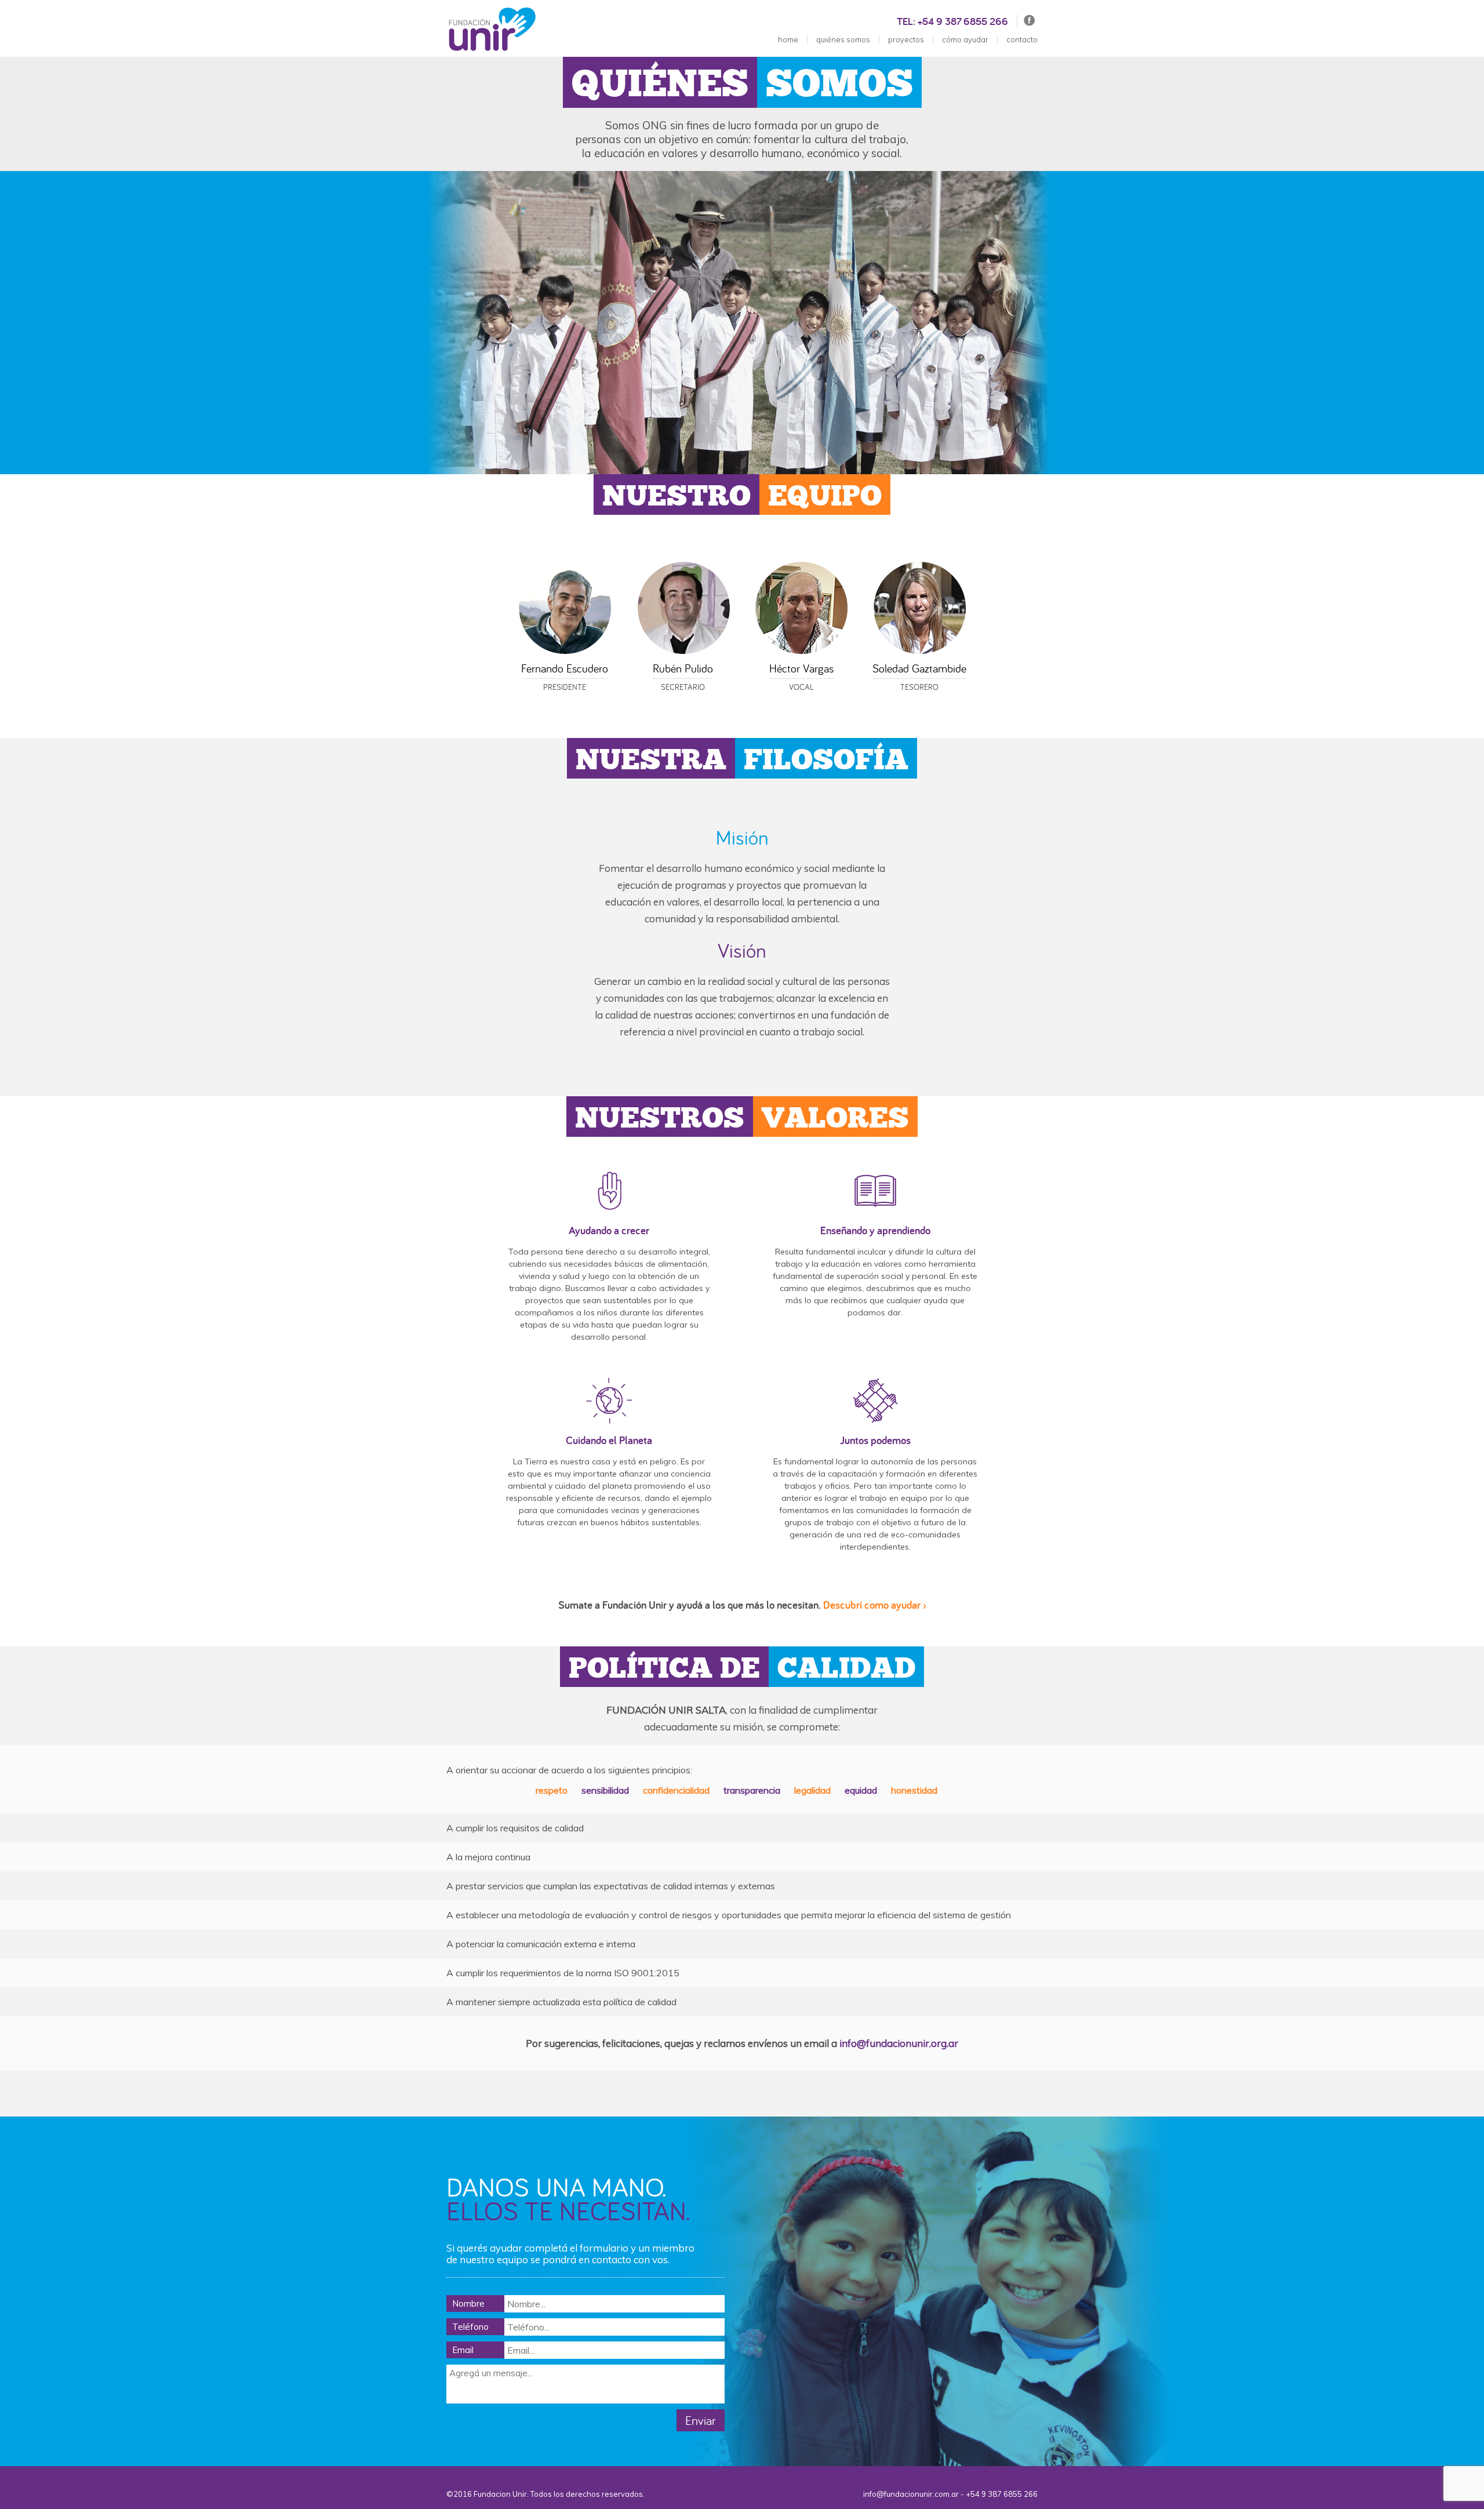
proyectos (906, 39)
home (788, 39)
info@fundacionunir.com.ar (911, 2494)
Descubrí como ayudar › (875, 1605)
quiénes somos (843, 39)
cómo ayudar (965, 39)
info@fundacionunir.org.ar (899, 2043)
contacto (1022, 39)
